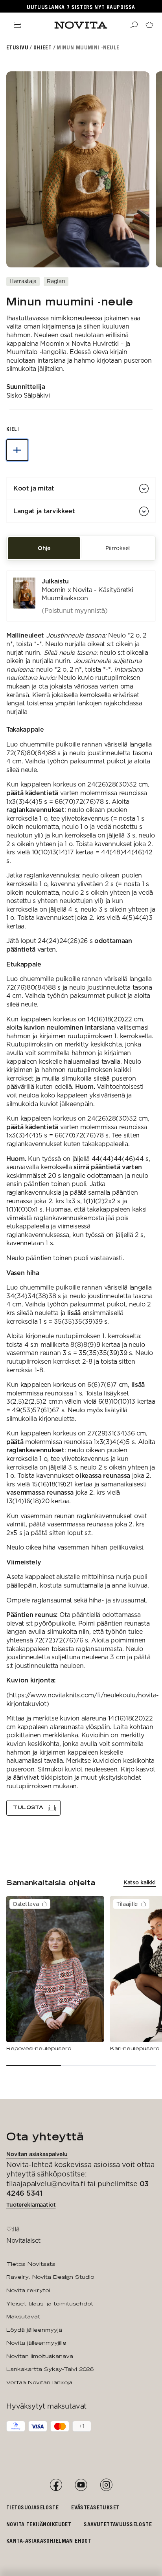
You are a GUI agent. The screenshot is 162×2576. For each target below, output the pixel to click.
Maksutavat (23, 2316)
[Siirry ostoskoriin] (149, 25)
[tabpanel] (81, 1193)
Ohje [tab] (44, 548)
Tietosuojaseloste (32, 2507)
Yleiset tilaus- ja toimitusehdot (50, 2304)
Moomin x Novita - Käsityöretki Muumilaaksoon (87, 594)
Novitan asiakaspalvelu (37, 2154)
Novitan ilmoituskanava (40, 2356)
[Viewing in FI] (17, 450)
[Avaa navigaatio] (17, 25)
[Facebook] (56, 2485)
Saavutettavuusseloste (118, 2524)
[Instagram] (106, 2485)
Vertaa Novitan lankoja (39, 2382)
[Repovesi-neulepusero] (55, 1974)
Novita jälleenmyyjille (36, 2343)
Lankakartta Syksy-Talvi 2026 (50, 2369)
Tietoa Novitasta (31, 2264)
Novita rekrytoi (28, 2290)
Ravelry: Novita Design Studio (50, 2277)
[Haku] (134, 25)
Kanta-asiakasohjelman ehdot (49, 2541)
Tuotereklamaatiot (31, 2205)
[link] (81, 596)
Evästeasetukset (95, 2507)
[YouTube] (81, 2485)
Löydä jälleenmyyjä (34, 2330)
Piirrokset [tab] (118, 548)
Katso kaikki (140, 1882)
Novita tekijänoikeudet (39, 2524)
